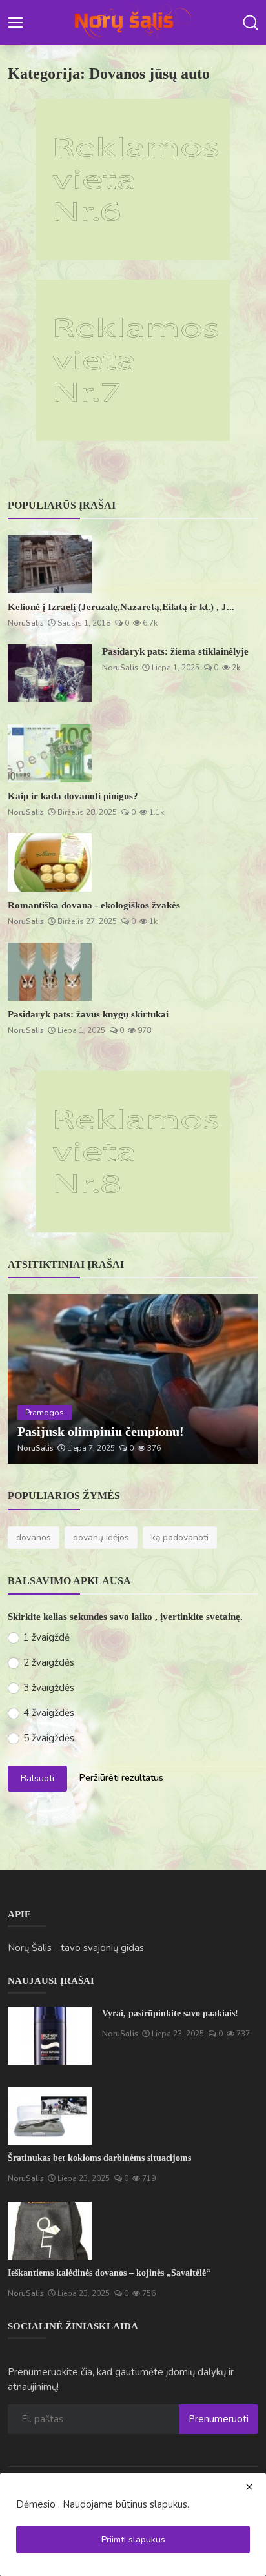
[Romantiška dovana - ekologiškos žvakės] (50, 863)
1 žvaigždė (46, 1637)
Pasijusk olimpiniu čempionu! (101, 1431)
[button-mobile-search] (251, 23)
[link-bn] (133, 179)
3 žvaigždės (49, 1688)
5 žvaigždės (49, 1738)
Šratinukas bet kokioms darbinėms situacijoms (99, 2158)
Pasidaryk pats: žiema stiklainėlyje (175, 651)
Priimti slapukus (133, 2540)
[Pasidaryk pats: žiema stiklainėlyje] (50, 673)
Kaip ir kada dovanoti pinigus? (73, 796)
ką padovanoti (180, 1538)
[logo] (133, 23)
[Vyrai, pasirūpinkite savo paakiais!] (50, 2036)
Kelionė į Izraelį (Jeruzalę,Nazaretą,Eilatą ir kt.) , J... (121, 607)
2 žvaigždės (49, 1662)
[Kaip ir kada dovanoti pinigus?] (50, 753)
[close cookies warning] (249, 2487)
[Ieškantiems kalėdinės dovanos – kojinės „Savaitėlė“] (50, 2231)
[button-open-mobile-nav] (15, 23)
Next (234, 1379)
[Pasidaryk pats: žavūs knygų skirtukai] (50, 972)
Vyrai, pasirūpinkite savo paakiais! (170, 2013)
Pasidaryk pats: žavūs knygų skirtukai (88, 1014)
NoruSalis (26, 623)
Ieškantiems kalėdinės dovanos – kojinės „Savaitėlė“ (109, 2273)
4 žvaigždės (49, 1713)
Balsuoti (37, 1778)
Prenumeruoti (219, 2419)
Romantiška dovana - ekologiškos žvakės (94, 905)
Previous (32, 1379)
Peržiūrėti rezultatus (121, 1778)
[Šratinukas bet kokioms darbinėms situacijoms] (50, 2116)
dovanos (34, 1538)
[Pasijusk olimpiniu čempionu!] (133, 1379)
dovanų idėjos (101, 1538)
